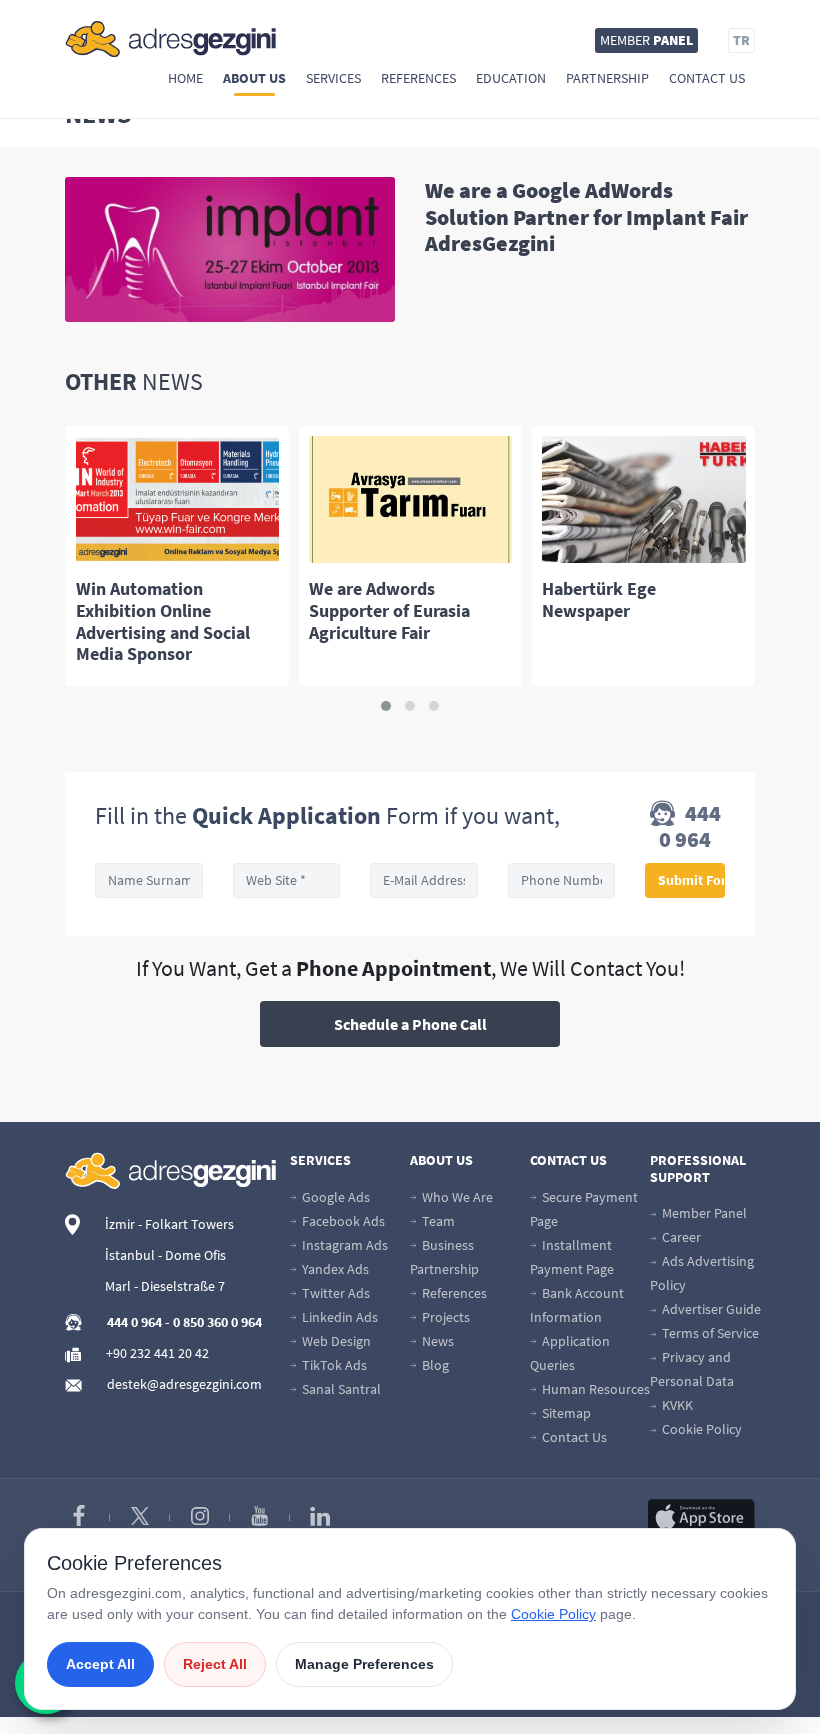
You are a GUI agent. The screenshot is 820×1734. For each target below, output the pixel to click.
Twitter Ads (334, 1293)
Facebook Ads (342, 1221)
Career (680, 1237)
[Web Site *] (287, 880)
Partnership (607, 78)
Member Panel (703, 1213)
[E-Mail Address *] (424, 880)
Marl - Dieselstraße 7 (165, 1286)
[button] (386, 706)
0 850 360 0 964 (217, 1322)
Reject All (215, 1664)
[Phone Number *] (562, 880)
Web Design (335, 1341)
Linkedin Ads (338, 1317)
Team (437, 1221)
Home (185, 78)
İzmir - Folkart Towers (169, 1224)
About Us (254, 78)
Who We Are (456, 1197)
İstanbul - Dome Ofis (165, 1255)
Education (511, 78)
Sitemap (565, 1413)
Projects (444, 1317)
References (418, 78)
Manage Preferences (364, 1664)
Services (333, 78)
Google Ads (334, 1197)
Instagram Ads (343, 1245)
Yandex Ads (334, 1269)
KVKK (676, 1405)
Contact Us (707, 78)
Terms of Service (709, 1333)
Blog (434, 1365)
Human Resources (594, 1389)
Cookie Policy (700, 1429)
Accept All (100, 1664)
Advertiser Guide (710, 1309)
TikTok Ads (333, 1365)
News (436, 1341)
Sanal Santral (340, 1389)
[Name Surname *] (149, 880)
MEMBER (646, 40)
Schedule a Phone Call (410, 1024)
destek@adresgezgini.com (184, 1384)
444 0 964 (690, 826)
